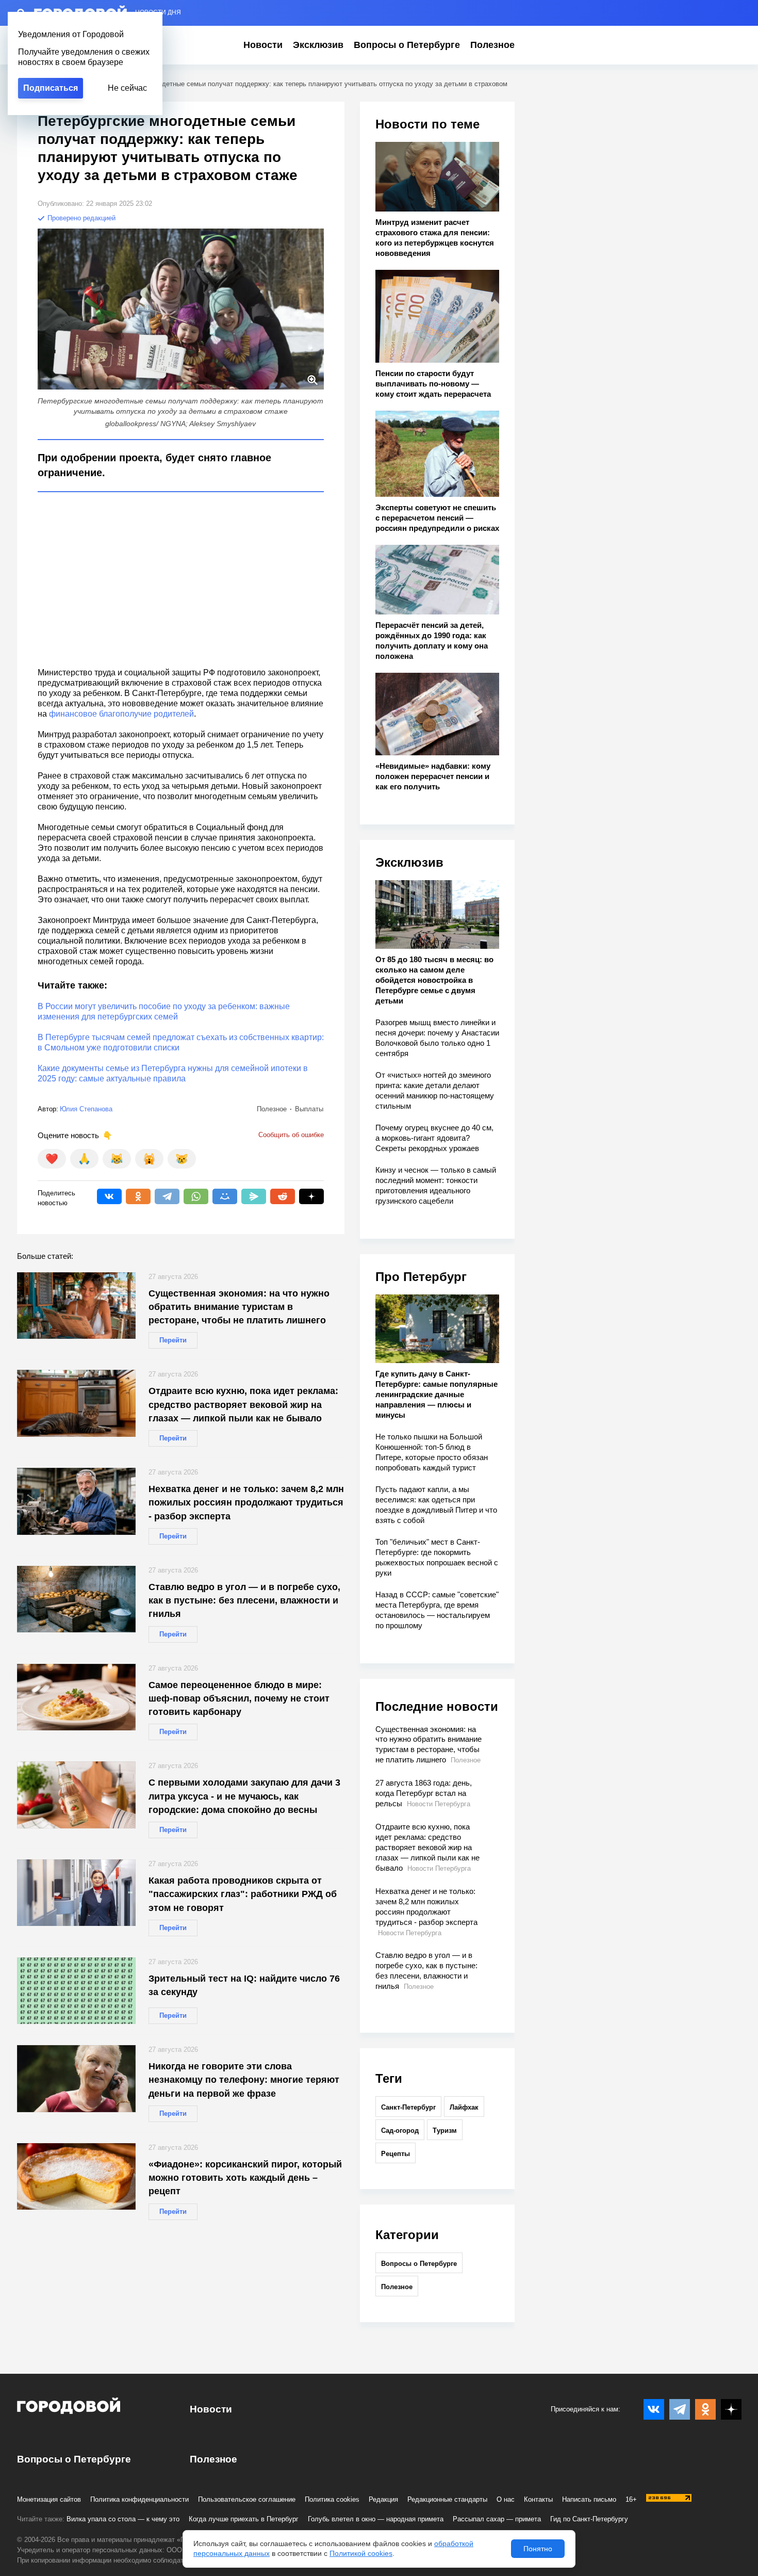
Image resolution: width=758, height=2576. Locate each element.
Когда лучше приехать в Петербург (244, 2519)
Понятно (538, 2549)
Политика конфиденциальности (139, 2499)
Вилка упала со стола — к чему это (123, 2519)
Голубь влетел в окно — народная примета (376, 2519)
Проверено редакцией (80, 218)
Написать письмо (589, 2499)
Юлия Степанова (86, 1109)
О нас (506, 2499)
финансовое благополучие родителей (121, 714)
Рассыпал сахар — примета (497, 2519)
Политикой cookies (361, 2553)
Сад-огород (400, 2131)
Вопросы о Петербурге (407, 45)
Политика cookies (332, 2499)
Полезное (492, 45)
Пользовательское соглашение (247, 2499)
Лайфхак (464, 2107)
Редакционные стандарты (447, 2499)
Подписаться (51, 88)
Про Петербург (421, 1277)
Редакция (383, 2499)
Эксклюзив (318, 45)
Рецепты (396, 2154)
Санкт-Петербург (408, 2107)
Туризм (445, 2131)
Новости (263, 45)
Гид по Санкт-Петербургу (589, 2519)
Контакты (538, 2499)
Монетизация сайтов (49, 2499)
